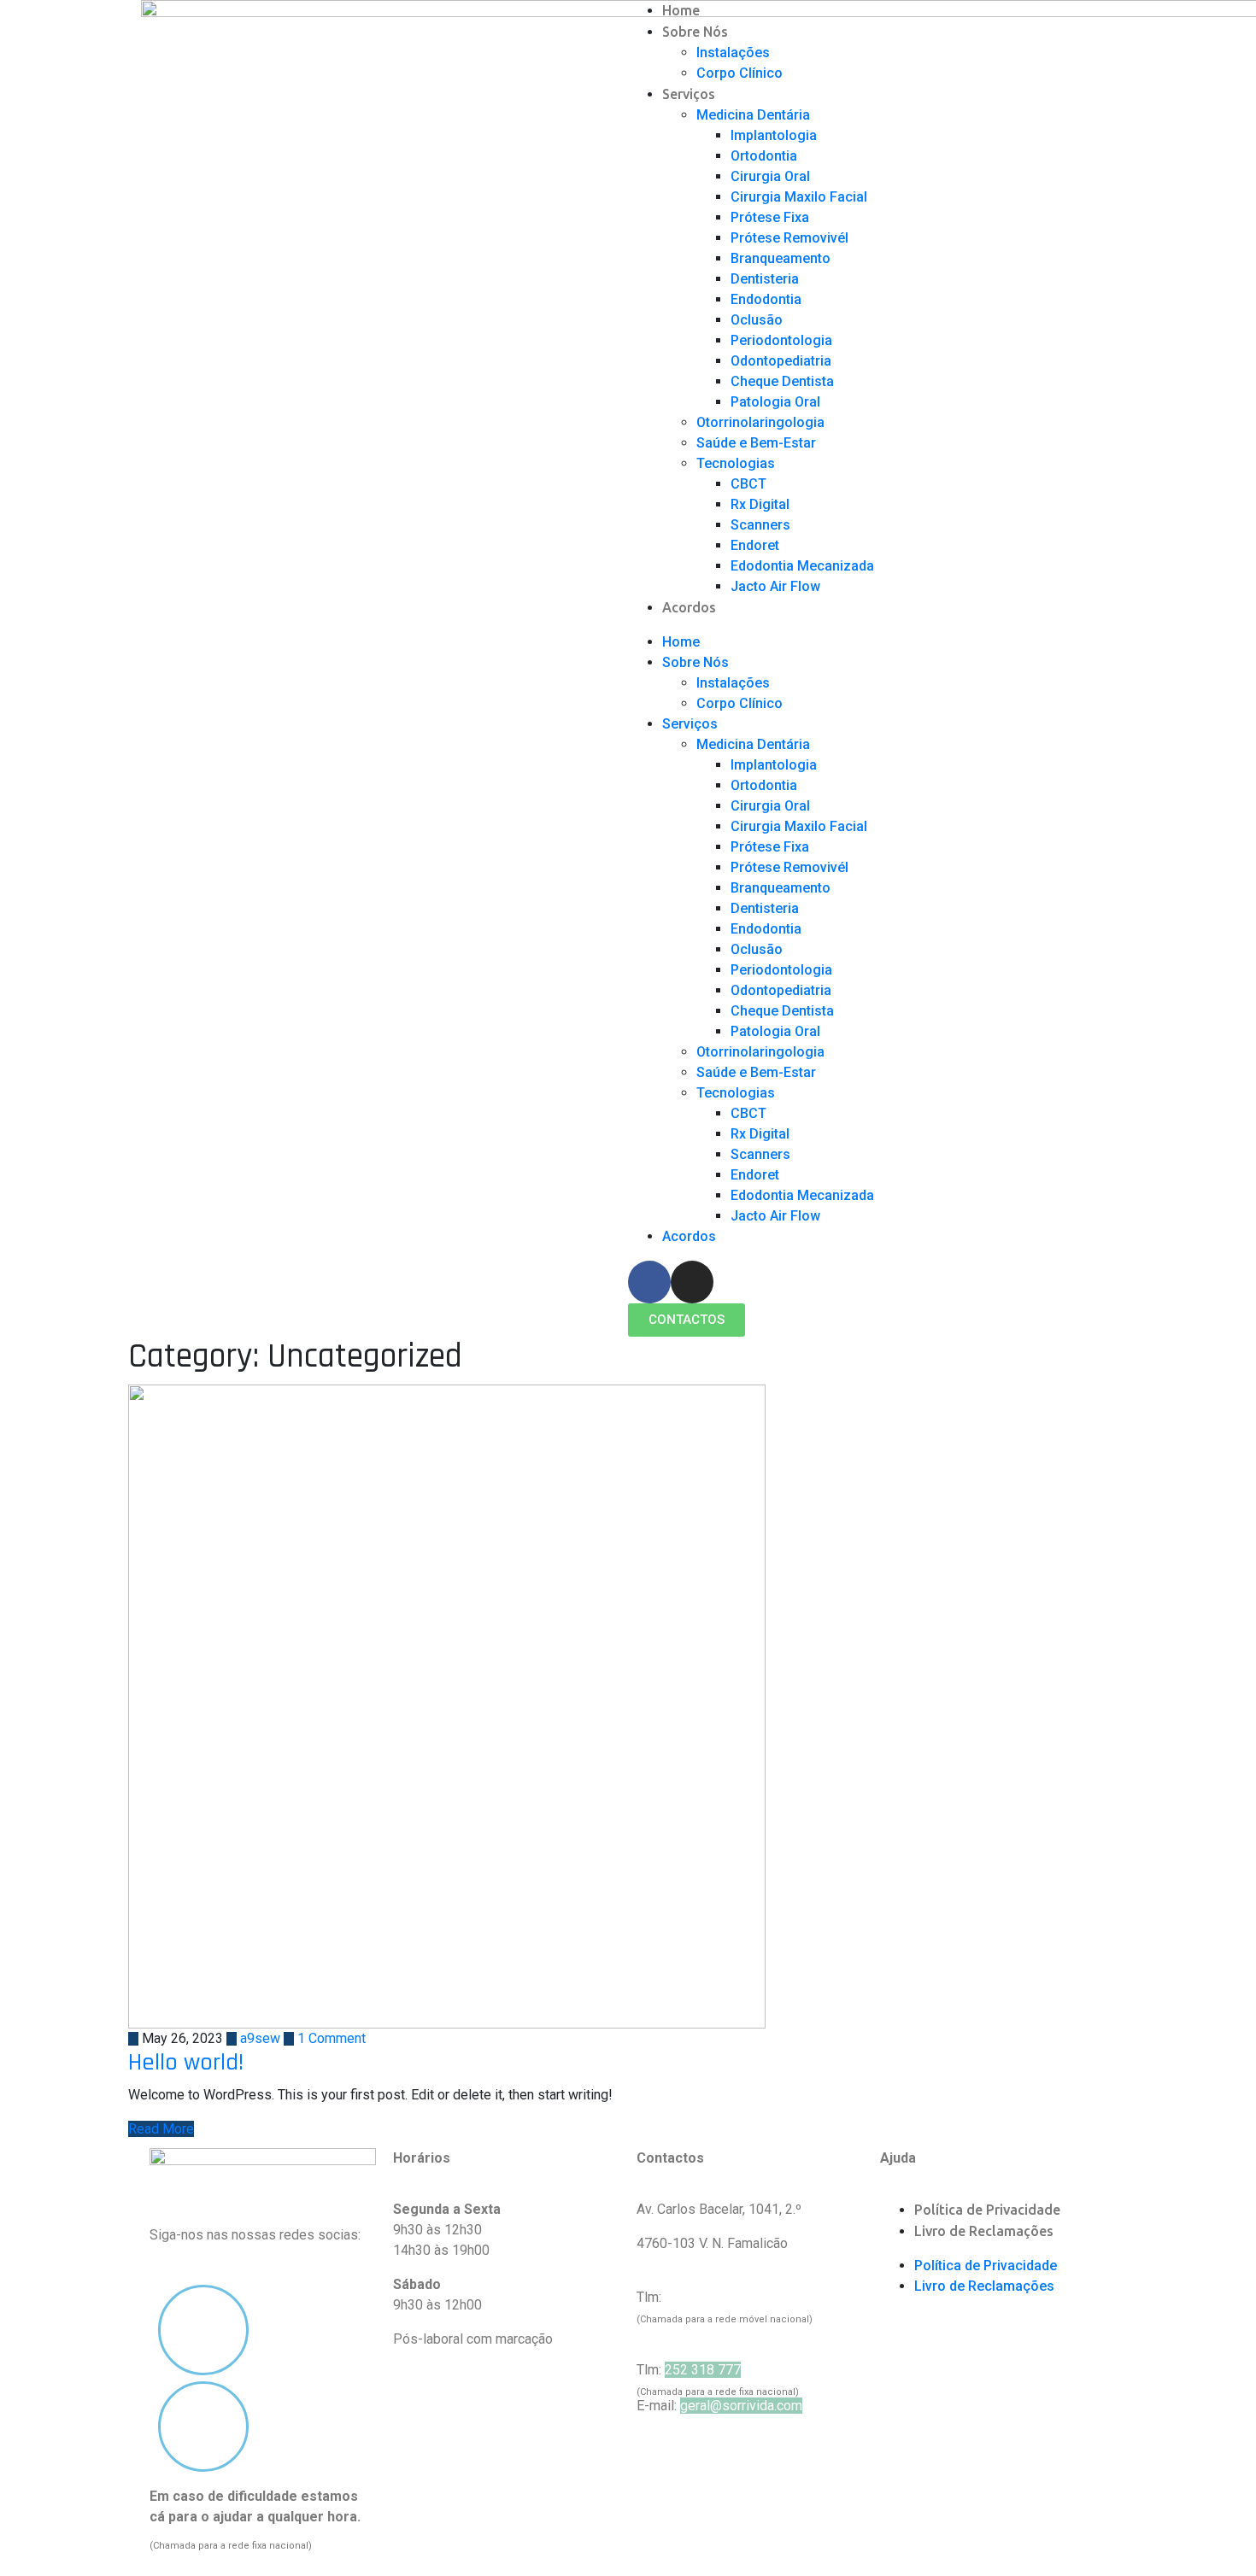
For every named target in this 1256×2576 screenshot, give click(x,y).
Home (681, 10)
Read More (161, 2129)
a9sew (258, 2038)
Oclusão (757, 320)
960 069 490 (703, 2297)
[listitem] (263, 2517)
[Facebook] (649, 1282)
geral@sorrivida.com (741, 2406)
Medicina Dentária (753, 115)
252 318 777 (703, 2370)
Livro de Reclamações (984, 2231)
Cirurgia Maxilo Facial (799, 197)
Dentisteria (765, 279)
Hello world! (186, 2063)
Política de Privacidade (987, 2210)
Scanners (760, 525)
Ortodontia (764, 156)
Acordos (689, 607)
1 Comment (330, 2038)
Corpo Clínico (740, 73)
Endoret (755, 545)
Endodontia (766, 299)
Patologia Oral (775, 402)
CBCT (748, 484)
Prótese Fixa (770, 217)
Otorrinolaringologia (760, 422)
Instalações (733, 53)
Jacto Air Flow (775, 586)
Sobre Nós (695, 32)
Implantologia (774, 135)
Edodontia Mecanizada (802, 566)
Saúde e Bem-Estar (756, 443)
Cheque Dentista (782, 381)
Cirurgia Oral (770, 176)
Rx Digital (760, 504)
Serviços (689, 94)
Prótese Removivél (789, 238)
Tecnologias (736, 463)
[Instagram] (692, 1282)
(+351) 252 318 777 (209, 2537)
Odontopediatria (781, 361)
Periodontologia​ (781, 340)
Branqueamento (781, 258)
